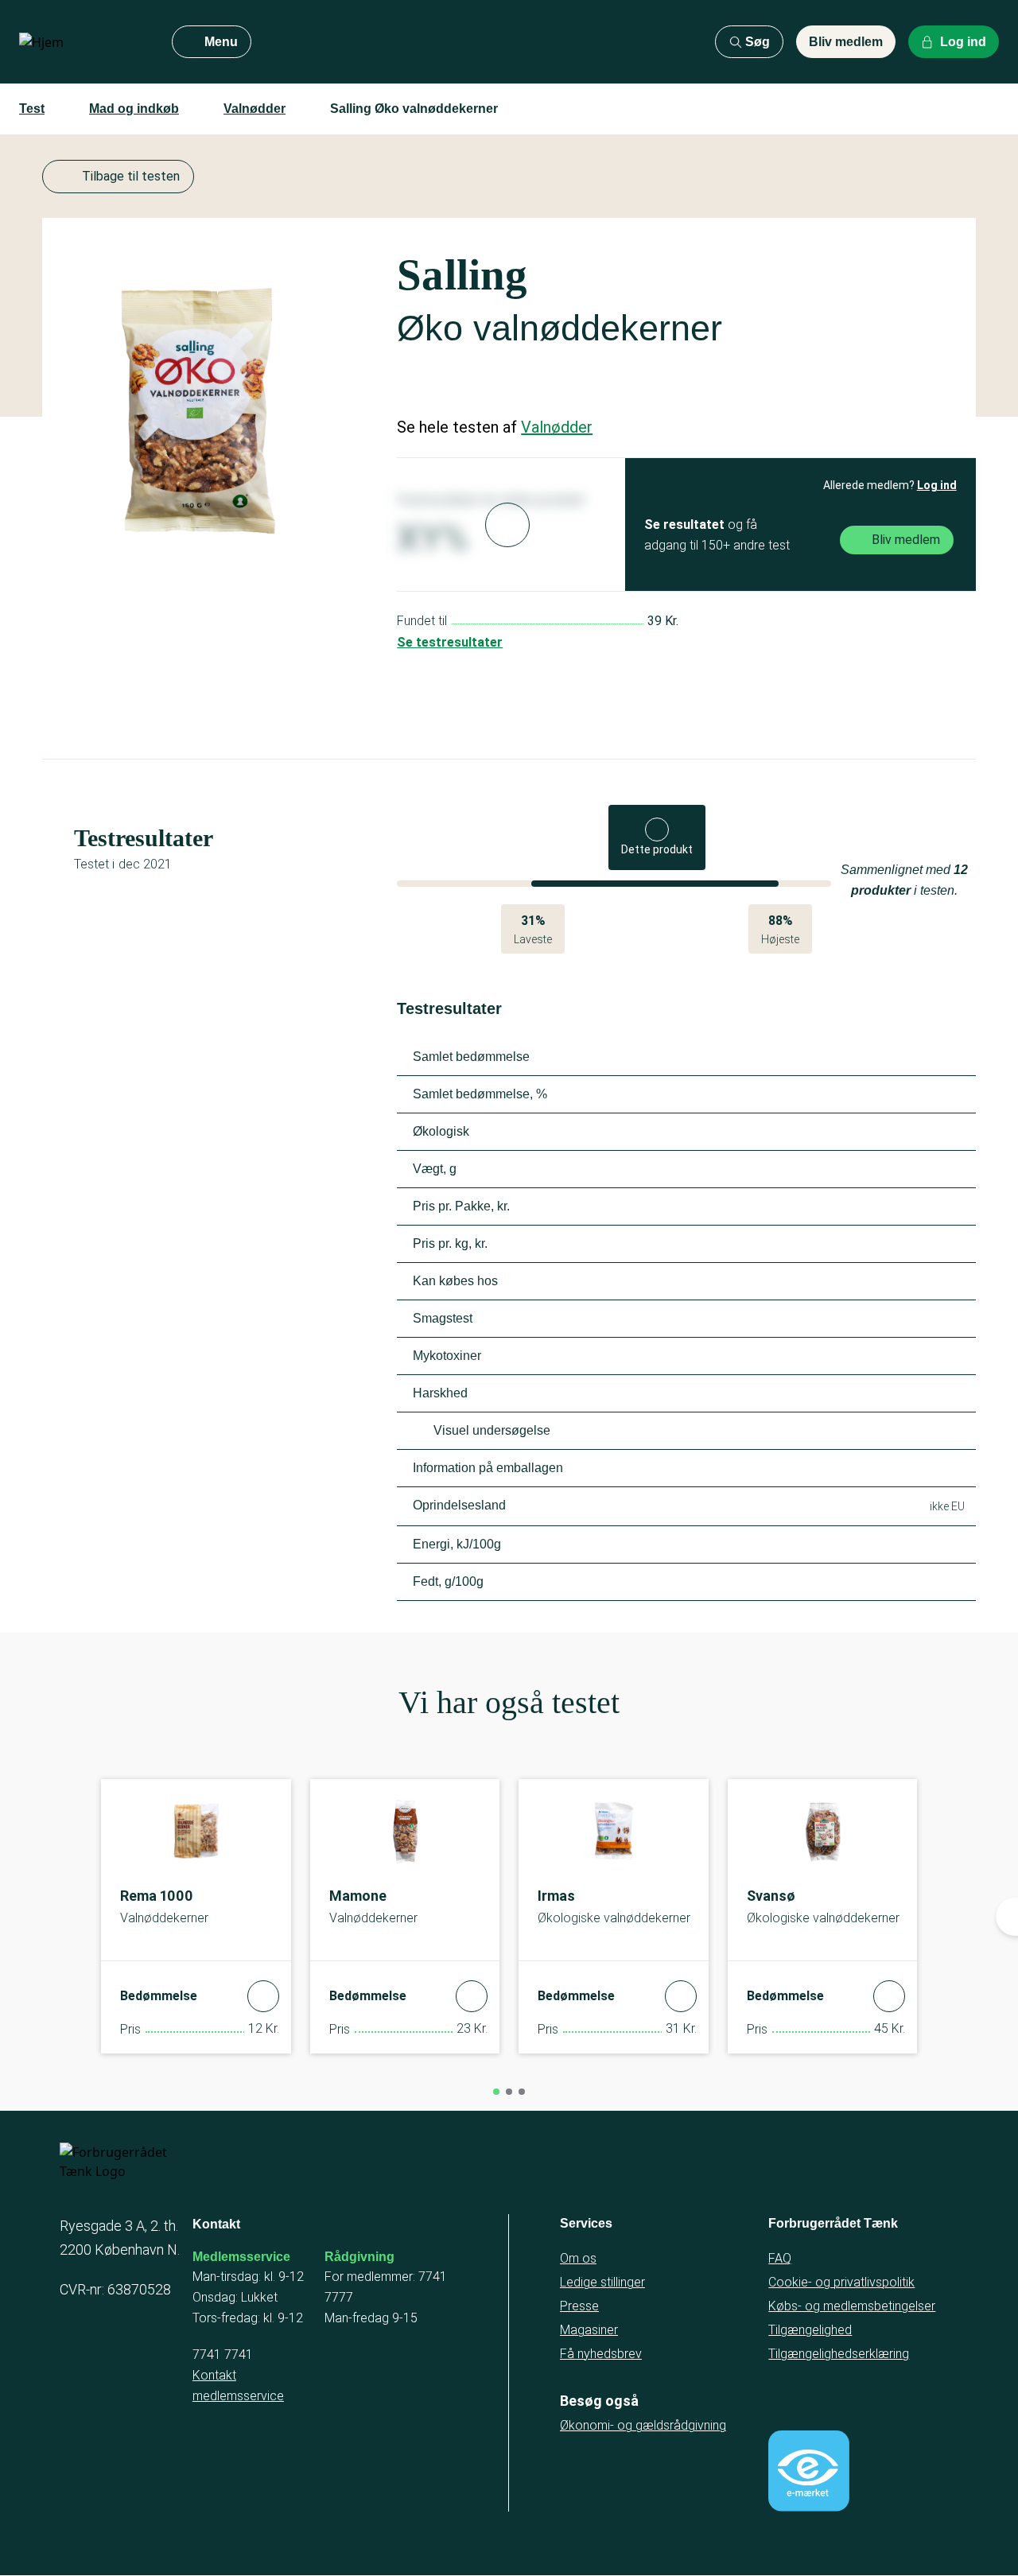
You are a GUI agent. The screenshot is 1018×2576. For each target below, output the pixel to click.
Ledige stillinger (602, 2282)
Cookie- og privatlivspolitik (841, 2282)
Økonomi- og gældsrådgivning (643, 2425)
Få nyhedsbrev (601, 2354)
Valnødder (254, 109)
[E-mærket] (809, 2471)
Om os (578, 2258)
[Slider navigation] (496, 2092)
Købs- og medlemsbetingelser (852, 2306)
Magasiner (589, 2330)
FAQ (780, 2258)
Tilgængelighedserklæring (839, 2354)
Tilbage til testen (131, 176)
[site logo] (83, 42)
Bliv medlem (846, 42)
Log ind (937, 485)
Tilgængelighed (810, 2330)
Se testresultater (450, 642)
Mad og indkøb (134, 109)
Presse (579, 2306)
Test (32, 109)
